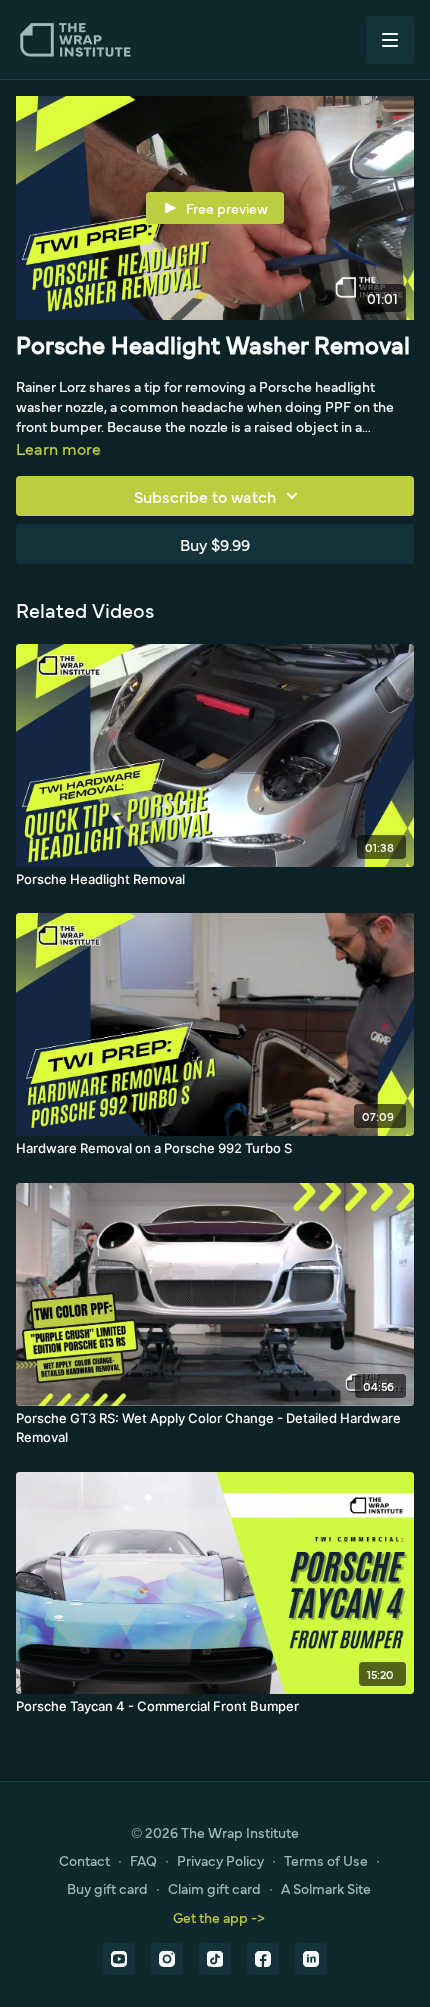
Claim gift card (214, 1888)
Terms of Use (326, 1860)
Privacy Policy (220, 1860)
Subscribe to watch (205, 496)
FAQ (143, 1860)
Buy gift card (107, 1888)
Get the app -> (219, 1917)
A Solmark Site (326, 1888)
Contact (84, 1860)
